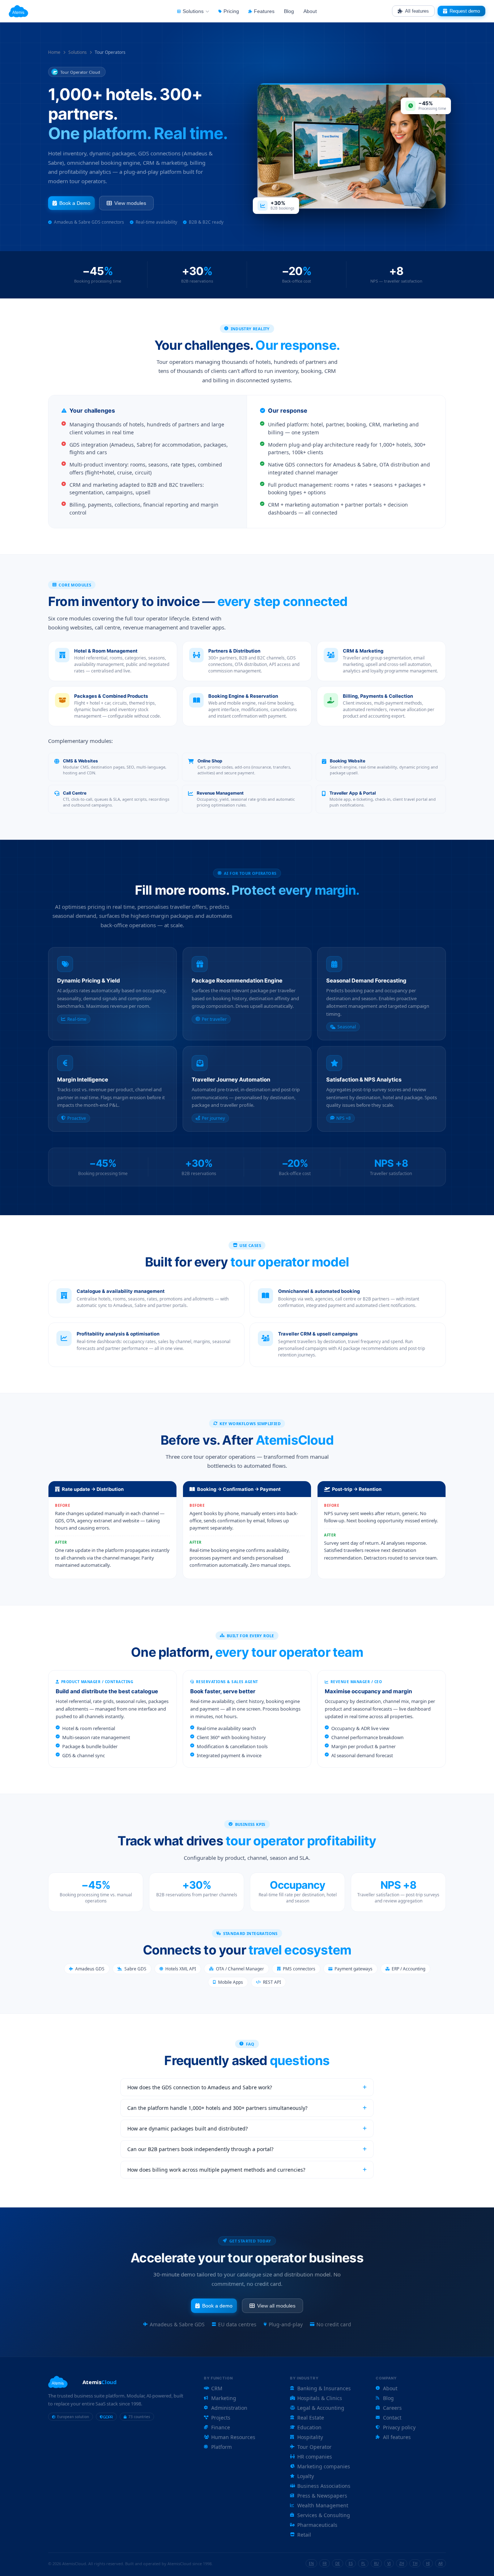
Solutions (78, 52)
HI (428, 2563)
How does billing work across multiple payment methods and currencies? (216, 2170)
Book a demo (217, 2306)
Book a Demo (75, 203)
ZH (402, 2563)
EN (311, 2563)
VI (389, 2563)
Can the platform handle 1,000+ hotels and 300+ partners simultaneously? (217, 2108)
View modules (130, 203)
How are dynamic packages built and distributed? (188, 2128)
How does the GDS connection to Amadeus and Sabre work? (200, 2087)
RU (376, 2563)
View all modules (276, 2306)
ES (351, 2563)
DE (338, 2563)
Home (54, 52)
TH (415, 2563)
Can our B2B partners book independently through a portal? (200, 2149)
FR (325, 2563)
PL (363, 2563)
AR (440, 2563)
